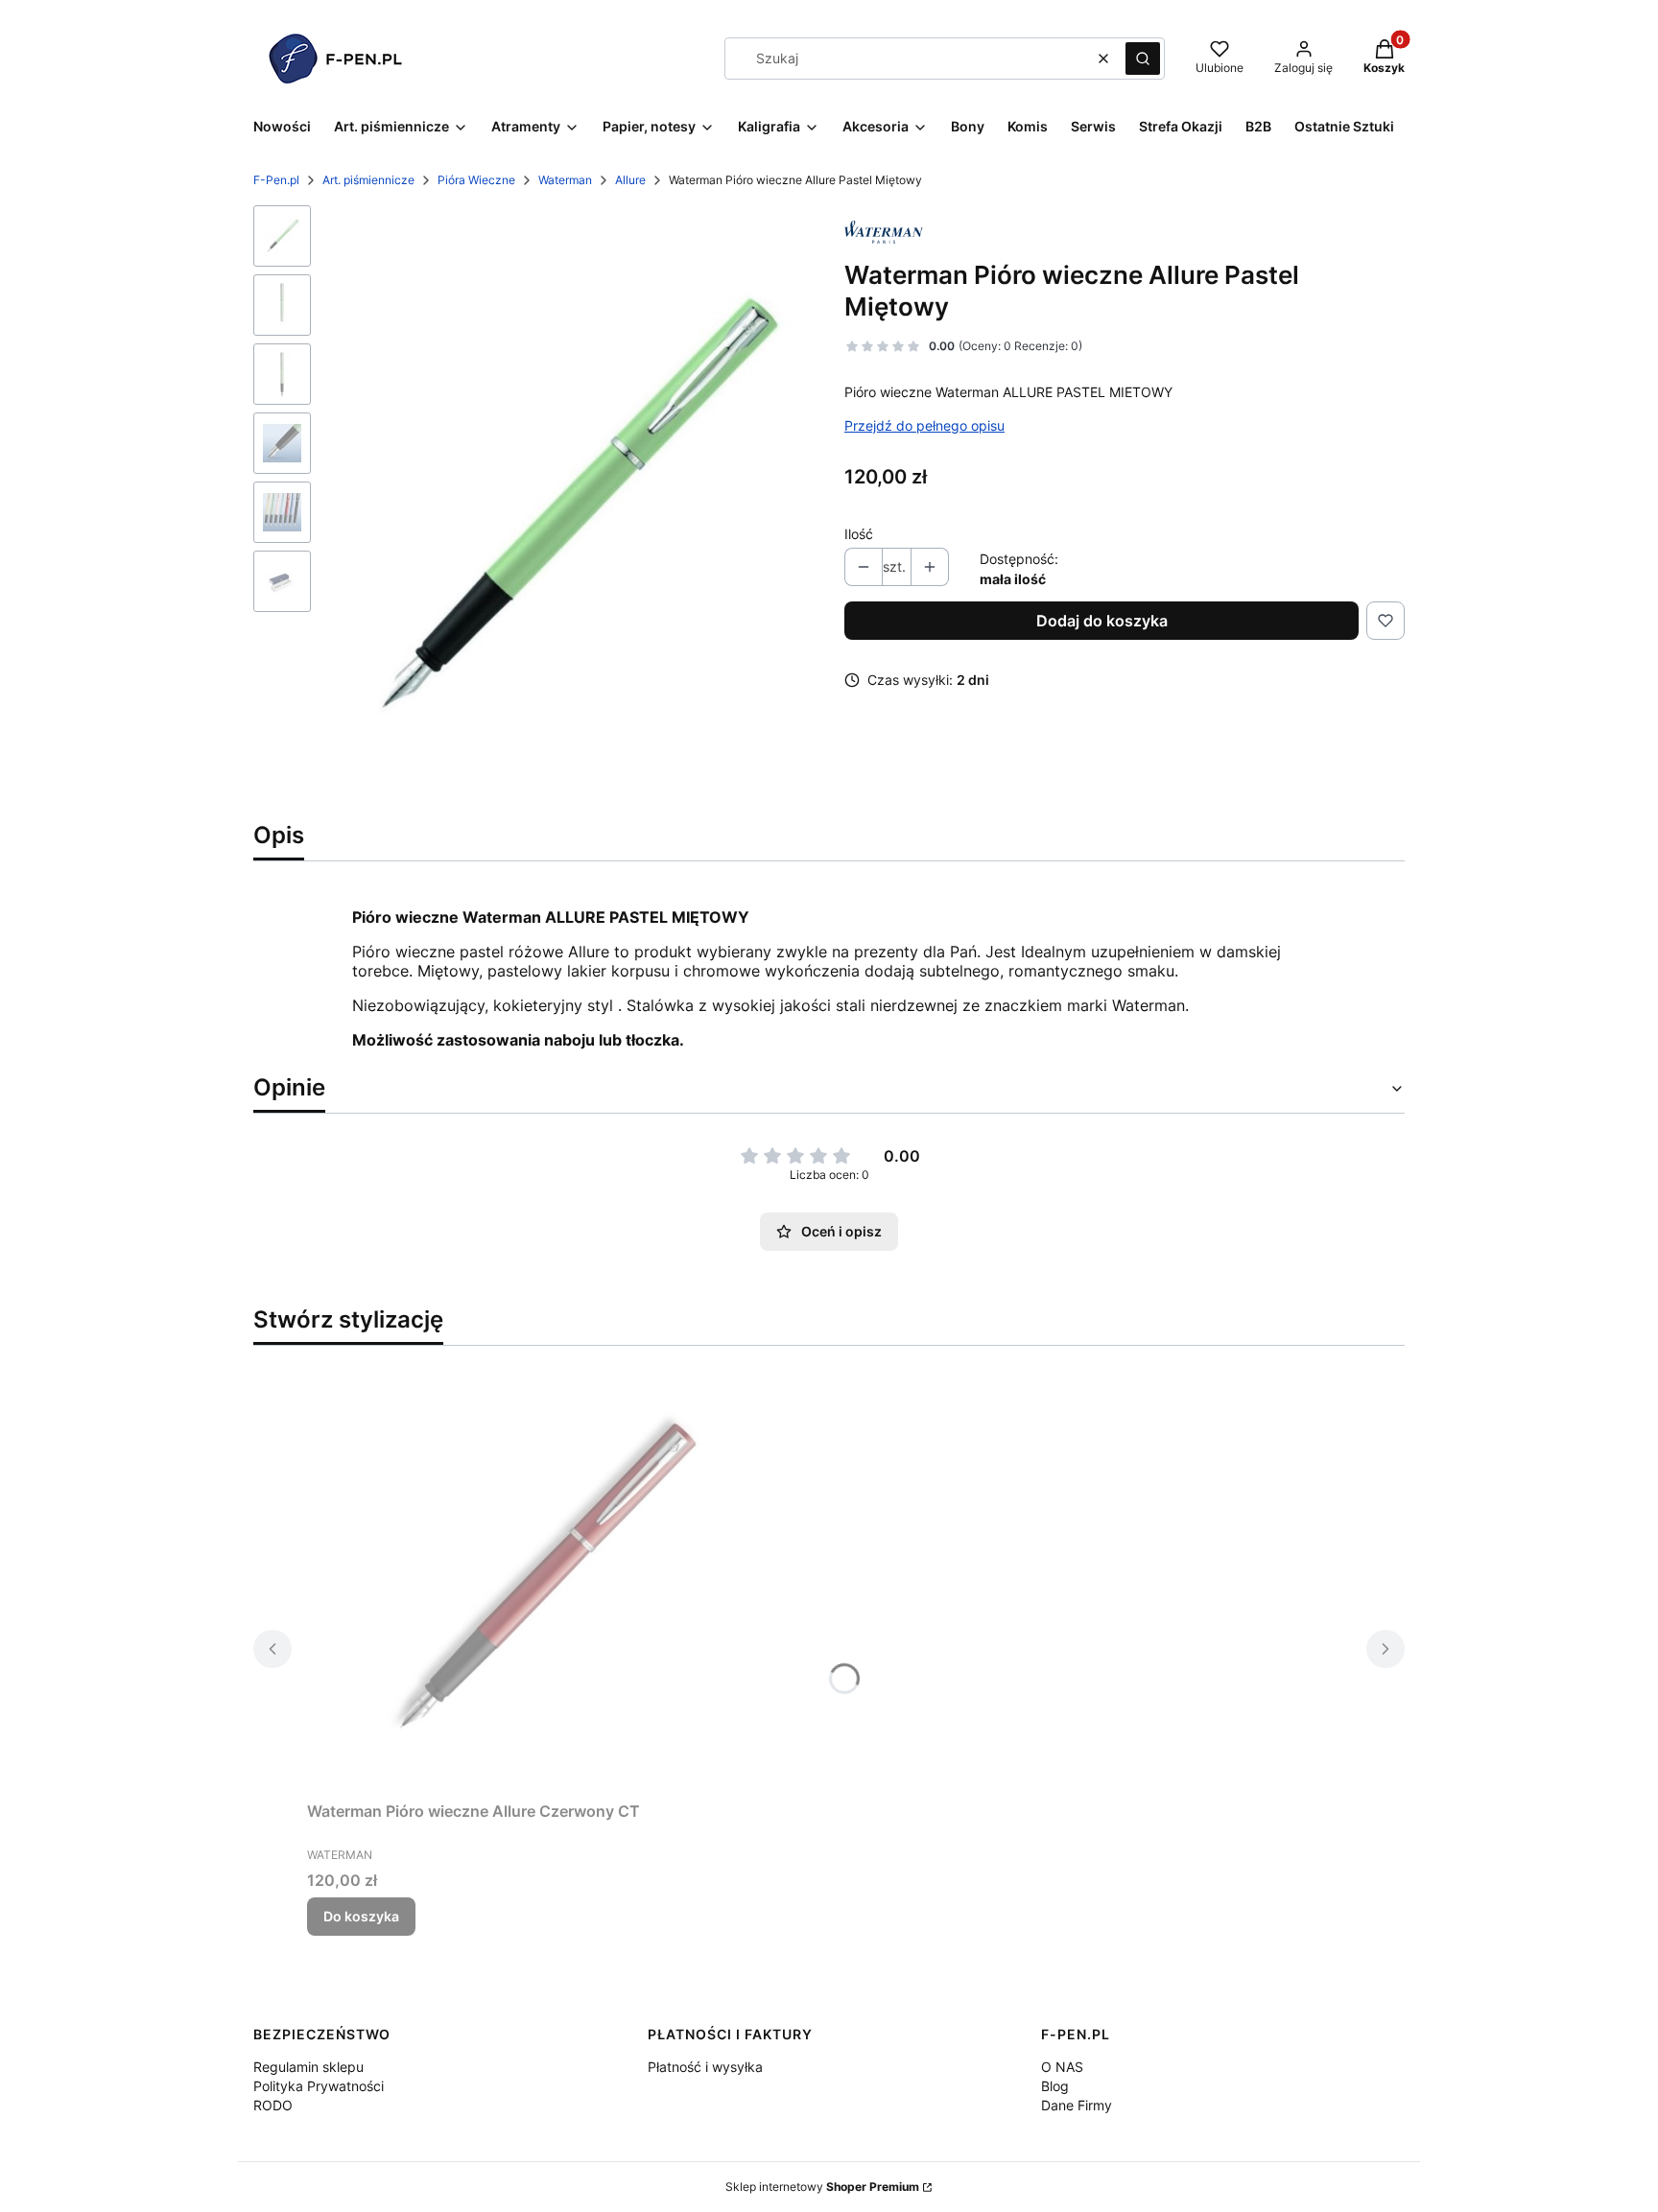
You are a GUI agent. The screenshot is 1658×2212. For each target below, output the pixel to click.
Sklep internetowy (822, 2187)
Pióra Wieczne (476, 180)
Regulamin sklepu (308, 2067)
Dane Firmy (1077, 2105)
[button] (1143, 59)
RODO (273, 2105)
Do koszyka (361, 1916)
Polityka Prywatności (319, 2086)
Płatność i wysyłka (705, 2067)
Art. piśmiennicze (368, 180)
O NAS (1062, 2067)
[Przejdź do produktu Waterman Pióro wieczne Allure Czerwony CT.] (547, 1577)
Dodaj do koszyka (1102, 621)
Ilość (859, 534)
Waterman (565, 180)
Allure (630, 180)
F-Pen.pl (276, 180)
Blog (1055, 2086)
